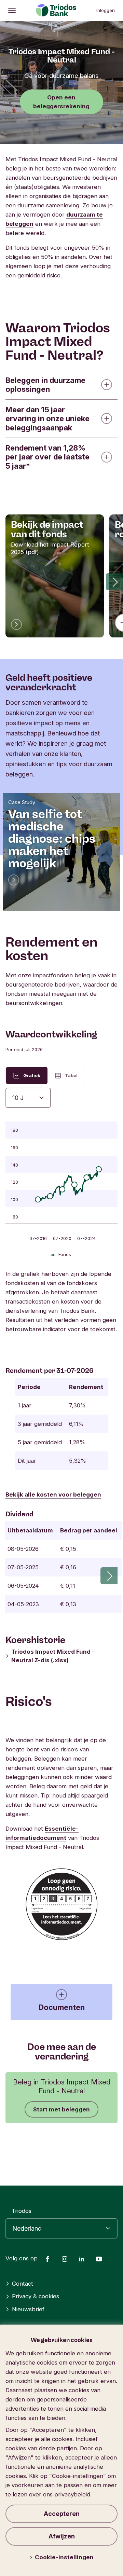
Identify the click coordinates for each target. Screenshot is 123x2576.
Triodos (22, 2211)
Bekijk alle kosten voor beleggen (53, 1494)
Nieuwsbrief (28, 2309)
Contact (23, 2284)
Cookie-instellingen (64, 2557)
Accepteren (62, 2514)
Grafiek (32, 1075)
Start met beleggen (61, 2109)
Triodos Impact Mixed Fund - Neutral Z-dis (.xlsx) (53, 1656)
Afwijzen (62, 2536)
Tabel (71, 1075)
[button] (114, 582)
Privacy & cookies (36, 2296)
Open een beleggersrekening (61, 102)
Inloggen (106, 10)
